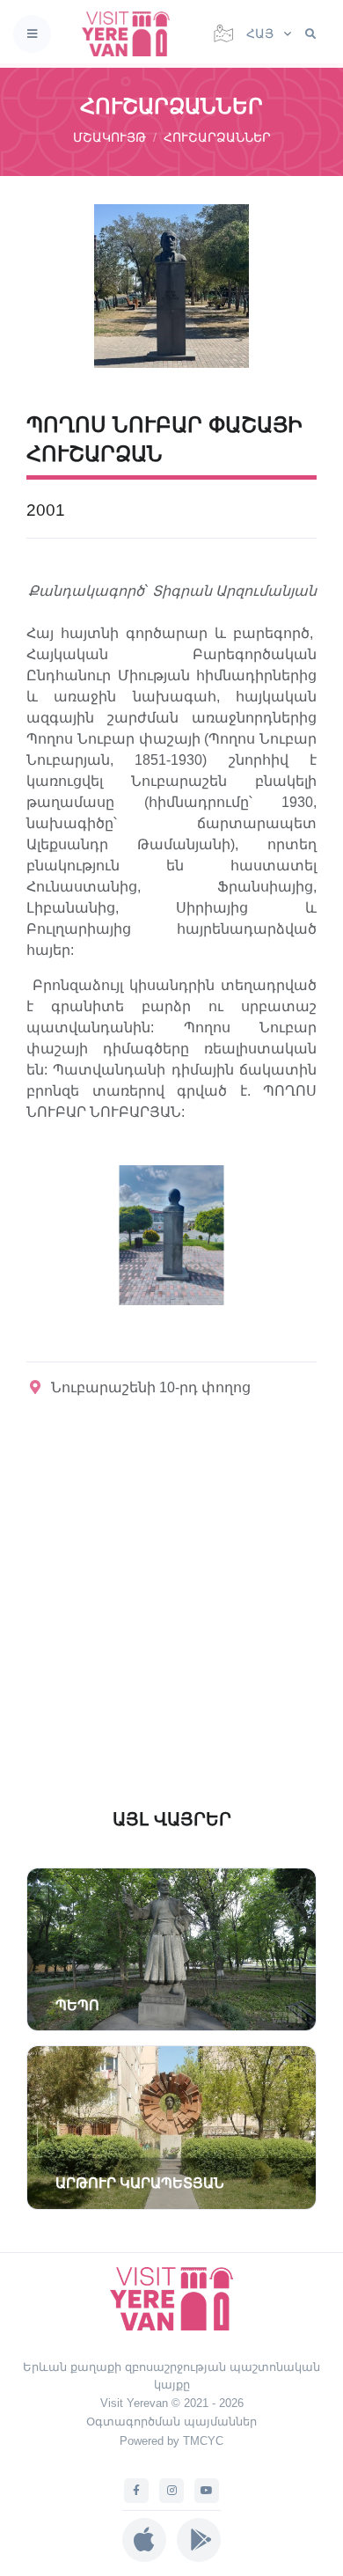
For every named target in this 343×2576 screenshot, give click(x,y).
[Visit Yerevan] (131, 34)
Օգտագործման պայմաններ (171, 2422)
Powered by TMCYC (171, 2441)
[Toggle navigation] (32, 34)
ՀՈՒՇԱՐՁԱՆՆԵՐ (217, 137)
